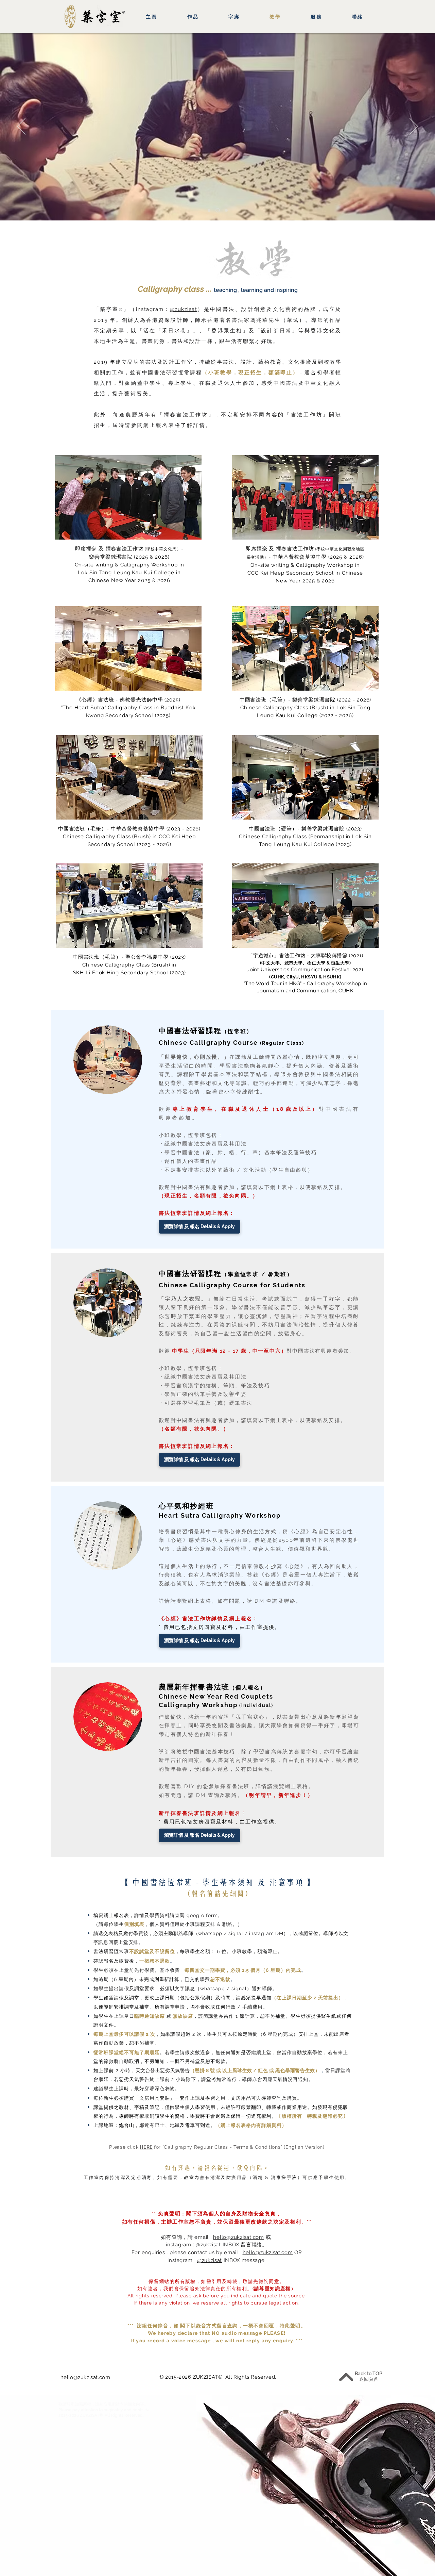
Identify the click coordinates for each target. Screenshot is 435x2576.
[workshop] (226, 210)
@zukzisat (184, 309)
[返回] (21, 127)
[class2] (218, 210)
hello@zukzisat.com (239, 2237)
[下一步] (414, 127)
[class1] (209, 210)
